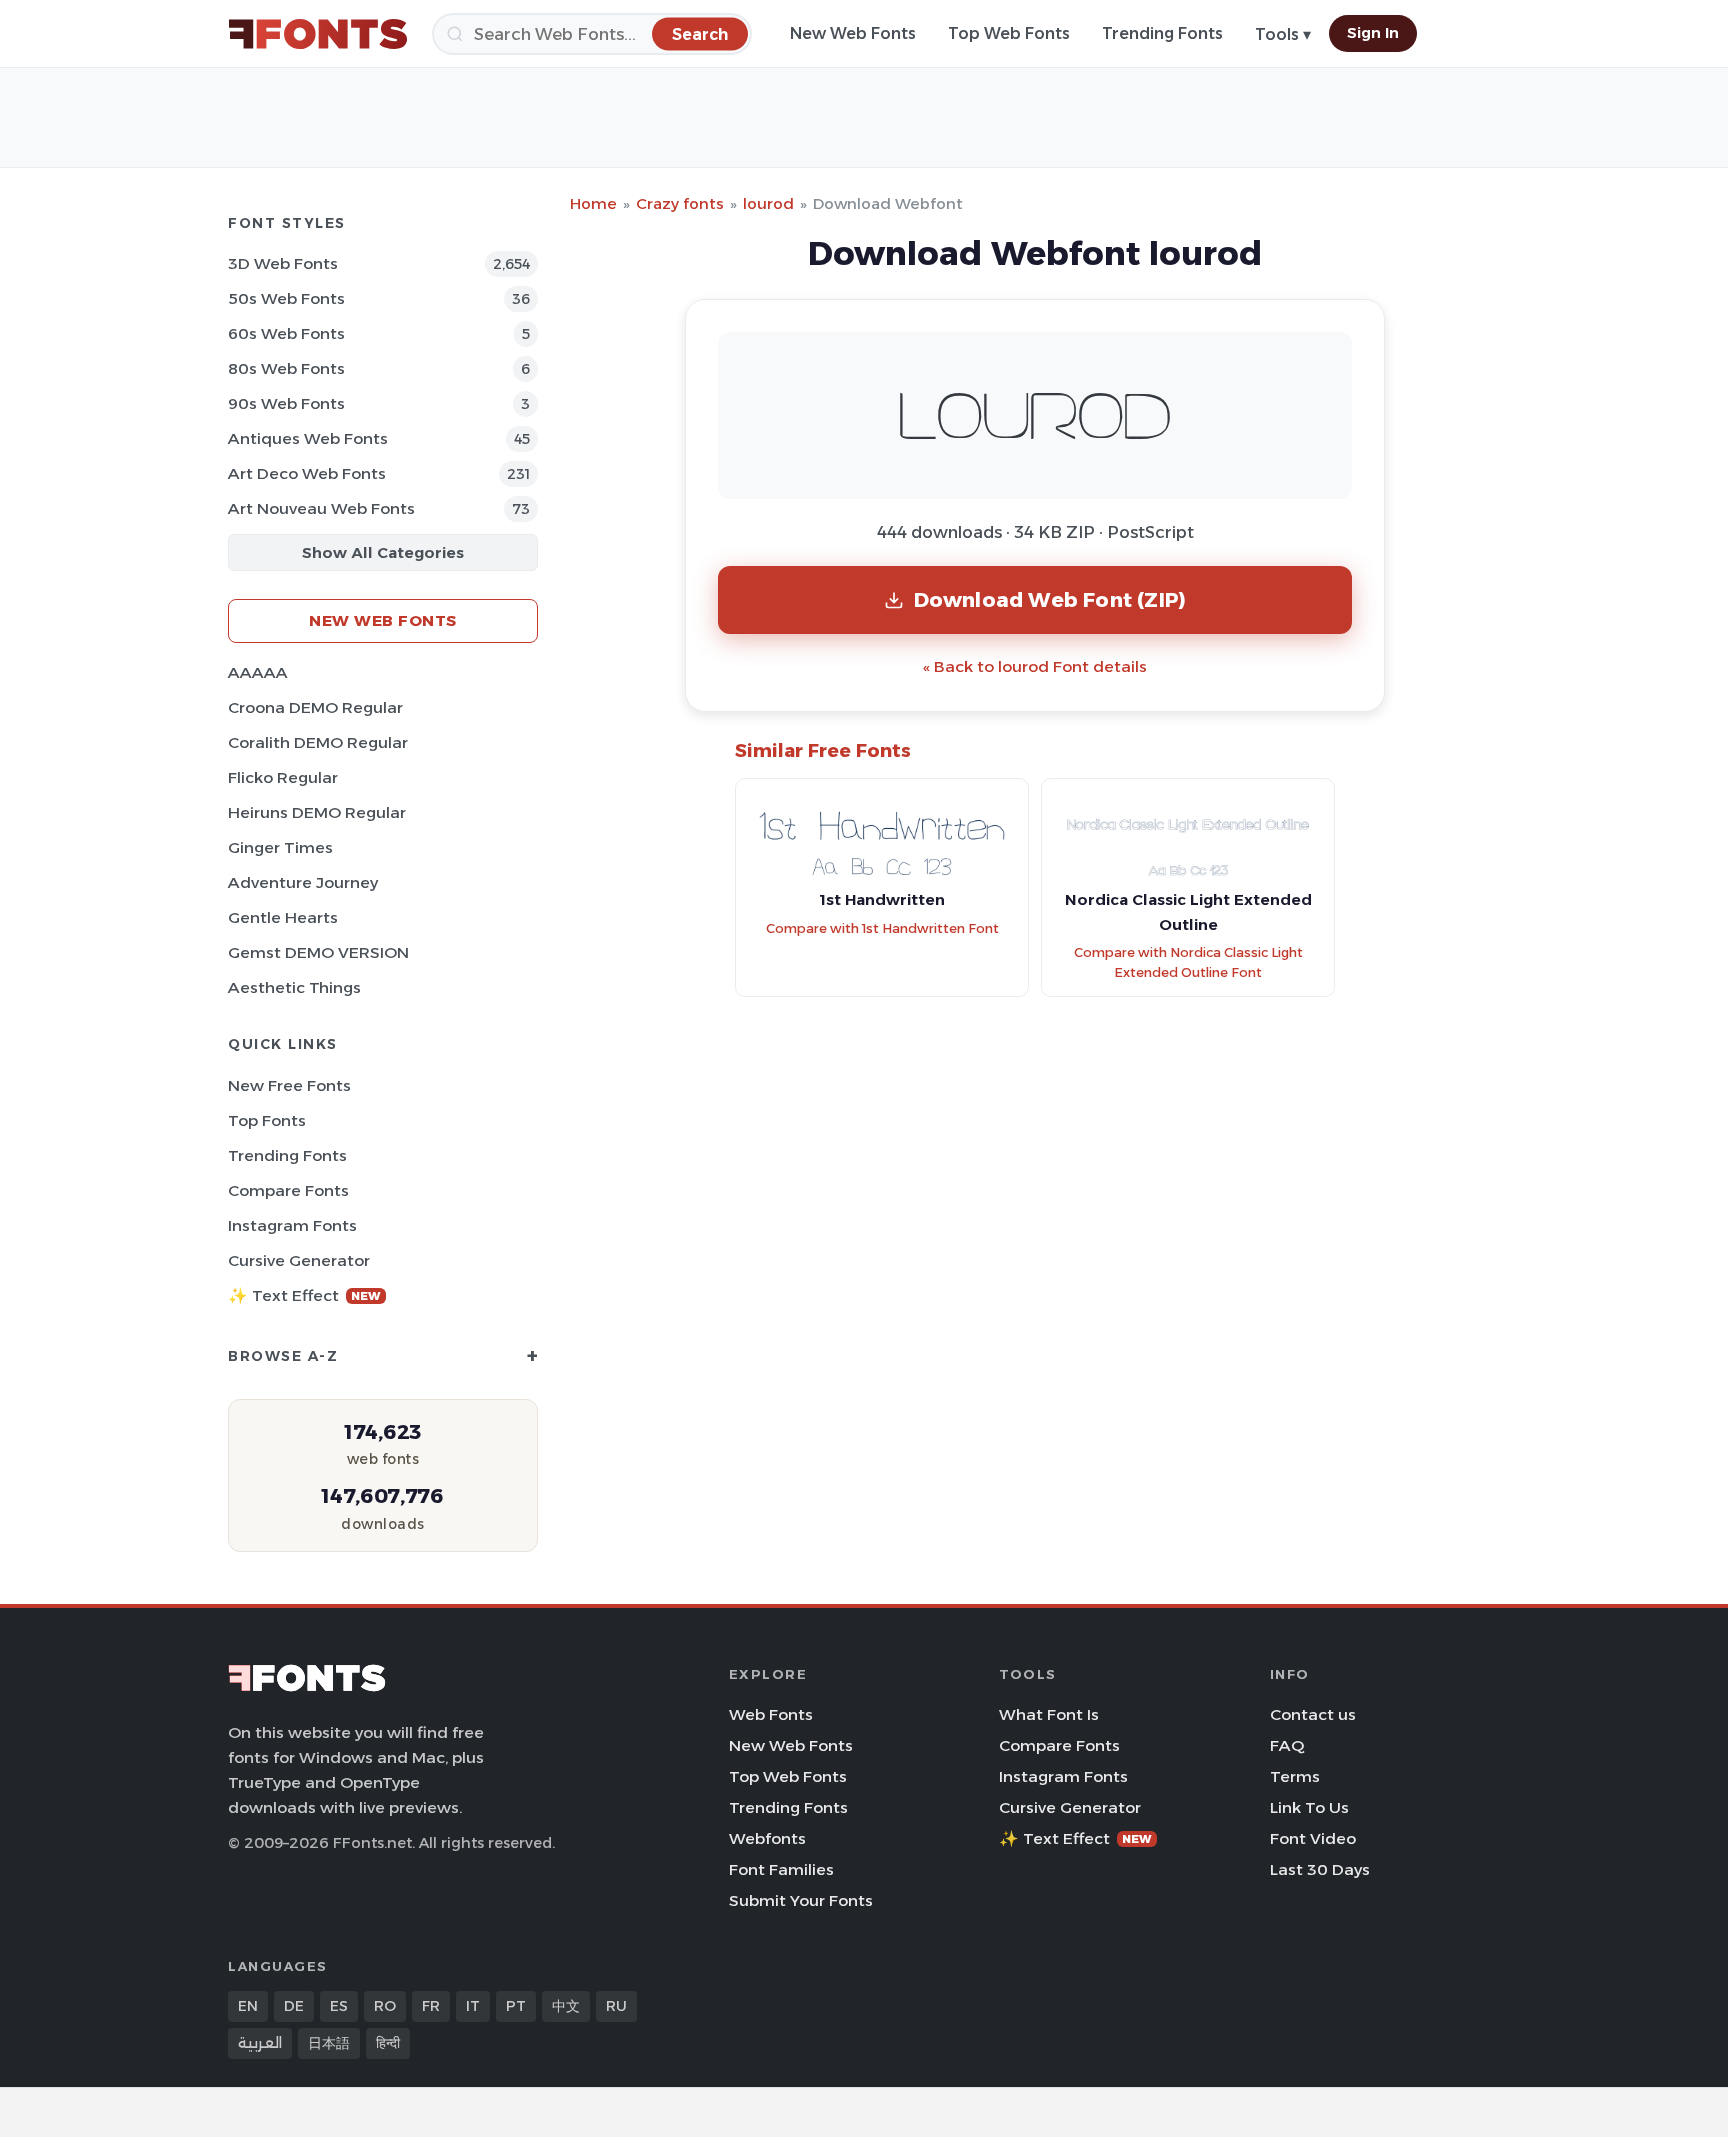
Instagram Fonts (292, 1225)
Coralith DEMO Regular (318, 742)
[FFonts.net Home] (318, 34)
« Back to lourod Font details (1035, 666)
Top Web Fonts (1009, 33)
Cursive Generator (299, 1260)
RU (616, 2006)
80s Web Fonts (286, 368)
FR (431, 2006)
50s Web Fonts (286, 298)
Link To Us (1309, 1807)
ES (339, 2006)
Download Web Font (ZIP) (1050, 599)
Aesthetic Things (294, 987)
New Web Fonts (853, 33)
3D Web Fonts (283, 263)
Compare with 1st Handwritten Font (882, 928)
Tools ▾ (1283, 34)
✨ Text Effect (304, 1295)
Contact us (1313, 1714)
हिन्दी (388, 2043)
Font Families (781, 1869)
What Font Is (1049, 1714)
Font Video (1313, 1838)
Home (593, 203)
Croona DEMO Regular (315, 707)
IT (473, 2006)
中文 (566, 2006)
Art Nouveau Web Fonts (321, 508)
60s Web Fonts (286, 333)
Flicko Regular (283, 777)
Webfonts (767, 1838)
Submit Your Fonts (801, 1900)
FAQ (1287, 1745)
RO (385, 2006)
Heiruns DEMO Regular (317, 812)
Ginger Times (280, 847)
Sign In (1373, 33)
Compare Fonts (288, 1190)
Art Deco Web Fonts (307, 473)
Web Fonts (771, 1714)
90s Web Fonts (286, 403)
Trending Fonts (1162, 33)
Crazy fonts (680, 203)
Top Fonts (267, 1120)
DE (294, 2006)
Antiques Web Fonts (308, 438)
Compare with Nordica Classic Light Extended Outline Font (1188, 963)
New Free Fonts (289, 1085)
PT (516, 2006)
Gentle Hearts (283, 917)
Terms (1295, 1776)
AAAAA (258, 672)
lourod (768, 203)
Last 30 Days (1320, 1869)
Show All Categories (383, 552)
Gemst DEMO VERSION (318, 952)
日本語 (329, 2043)
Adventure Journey (303, 882)
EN (248, 2006)
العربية (260, 2043)
